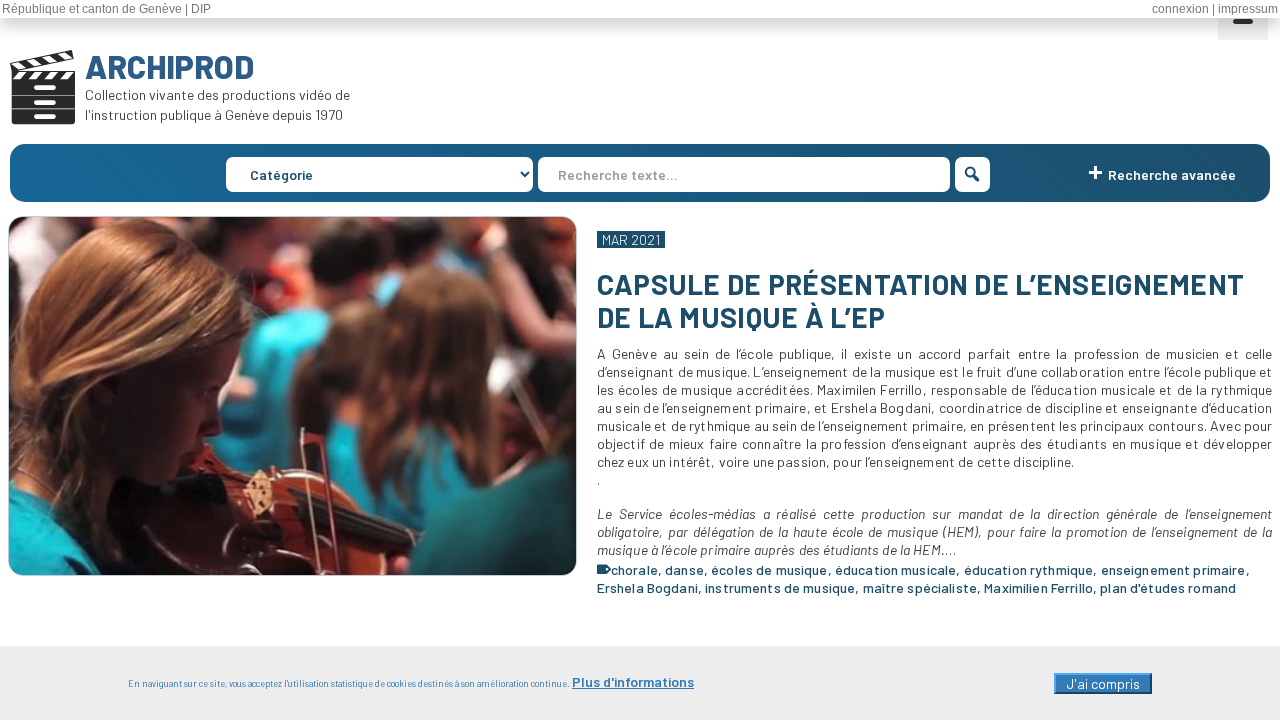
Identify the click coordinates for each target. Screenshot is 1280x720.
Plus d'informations (633, 681)
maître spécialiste (920, 587)
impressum (1248, 9)
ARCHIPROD (169, 66)
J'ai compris (1103, 683)
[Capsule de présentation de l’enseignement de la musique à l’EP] (292, 396)
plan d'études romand (1168, 587)
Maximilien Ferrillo (1038, 587)
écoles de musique (769, 569)
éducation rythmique (1029, 569)
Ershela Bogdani (647, 587)
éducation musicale (896, 569)
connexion (1180, 9)
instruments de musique (780, 587)
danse (684, 569)
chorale (634, 569)
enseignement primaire (1173, 569)
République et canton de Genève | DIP (106, 9)
